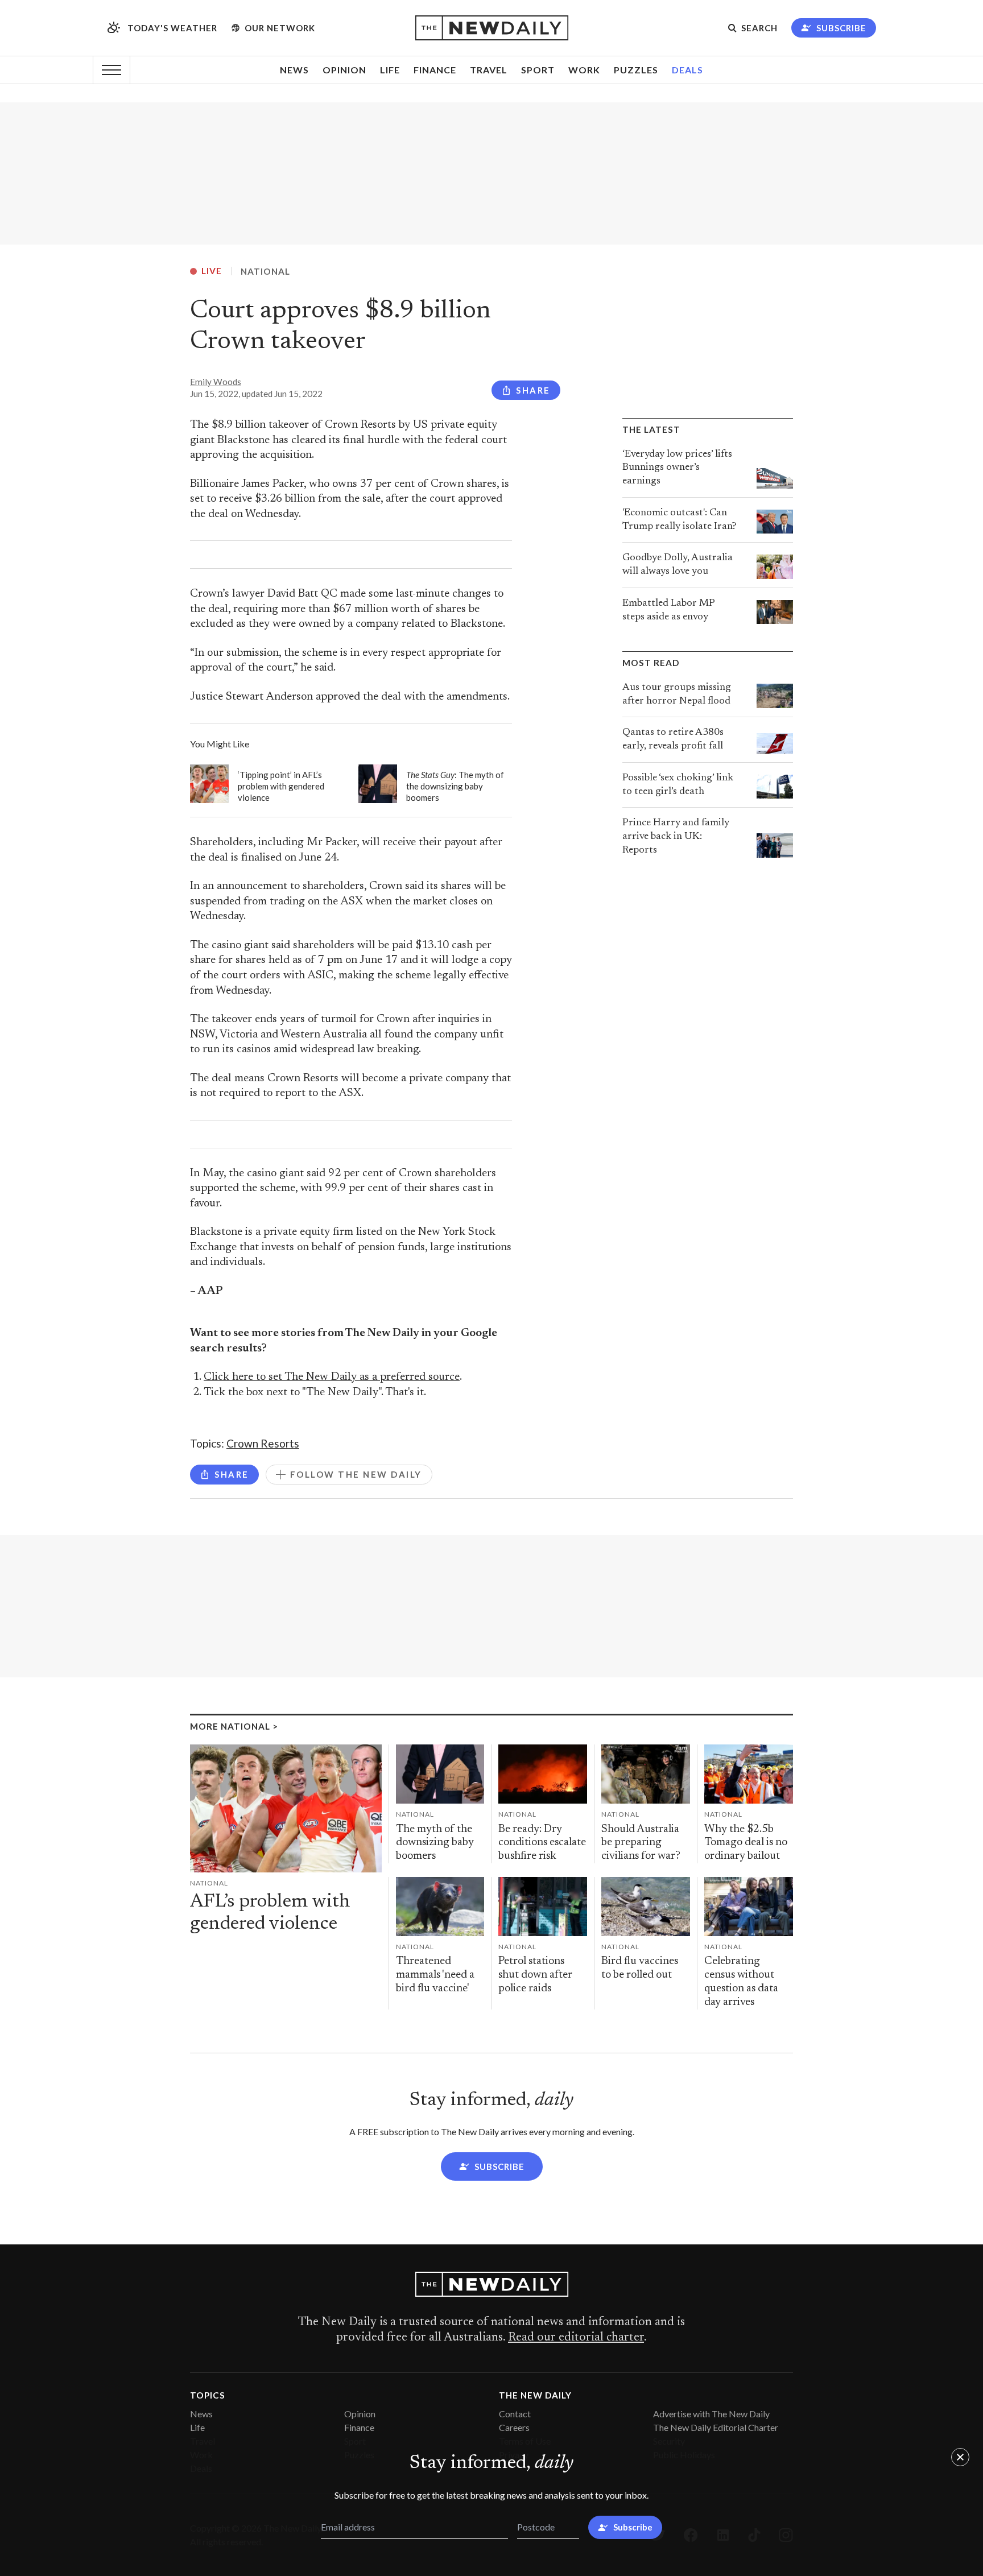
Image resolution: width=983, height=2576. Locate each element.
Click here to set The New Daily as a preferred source (332, 1377)
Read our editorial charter (576, 2338)
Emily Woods (216, 382)
